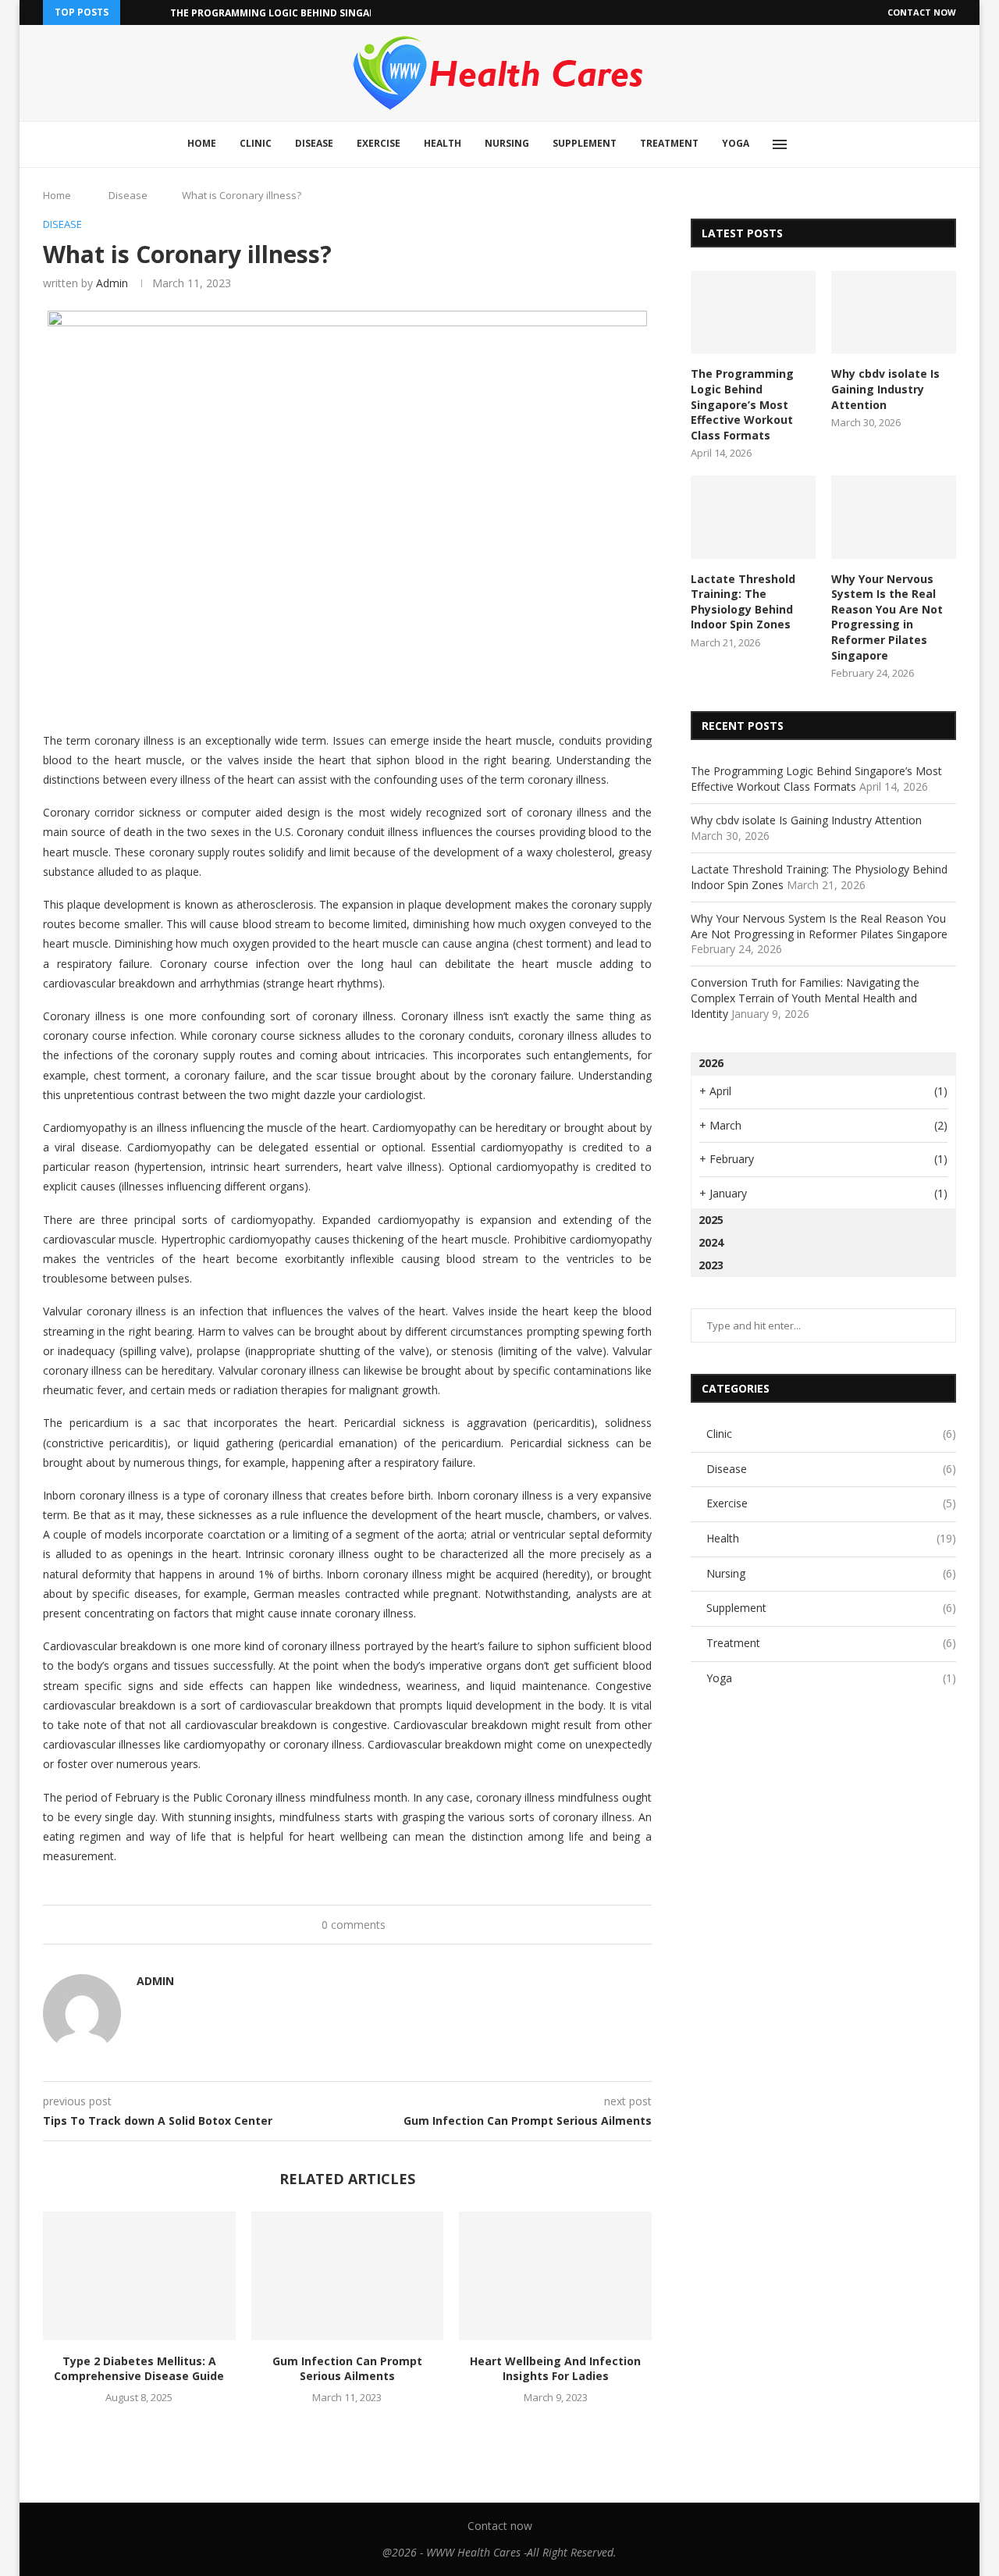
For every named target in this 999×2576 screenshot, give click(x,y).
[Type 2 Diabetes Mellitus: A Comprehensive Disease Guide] (139, 2275)
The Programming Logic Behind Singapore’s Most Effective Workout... (359, 13)
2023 (711, 1265)
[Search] (816, 144)
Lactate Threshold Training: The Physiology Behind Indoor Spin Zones (743, 602)
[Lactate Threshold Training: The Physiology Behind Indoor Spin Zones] (753, 517)
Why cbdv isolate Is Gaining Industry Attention (885, 389)
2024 (711, 1242)
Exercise (379, 143)
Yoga (736, 143)
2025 (711, 1220)
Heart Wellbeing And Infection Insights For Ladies (555, 2369)
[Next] (155, 12)
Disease (314, 143)
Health (443, 143)
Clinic (256, 143)
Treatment (669, 143)
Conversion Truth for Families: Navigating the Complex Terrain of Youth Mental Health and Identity (805, 998)
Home (202, 143)
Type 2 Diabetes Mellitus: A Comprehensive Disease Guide (139, 2369)
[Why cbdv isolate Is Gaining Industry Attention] (894, 313)
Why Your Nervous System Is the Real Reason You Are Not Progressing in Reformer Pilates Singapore (887, 617)
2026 (711, 1063)
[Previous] (135, 12)
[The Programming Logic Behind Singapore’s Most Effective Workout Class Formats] (753, 313)
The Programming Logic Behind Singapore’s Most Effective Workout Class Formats (742, 404)
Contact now (922, 12)
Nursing (507, 143)
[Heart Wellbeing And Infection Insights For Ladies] (555, 2275)
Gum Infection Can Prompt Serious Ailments (347, 2369)
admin (112, 283)
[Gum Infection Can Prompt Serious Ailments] (348, 2275)
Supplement (585, 143)
